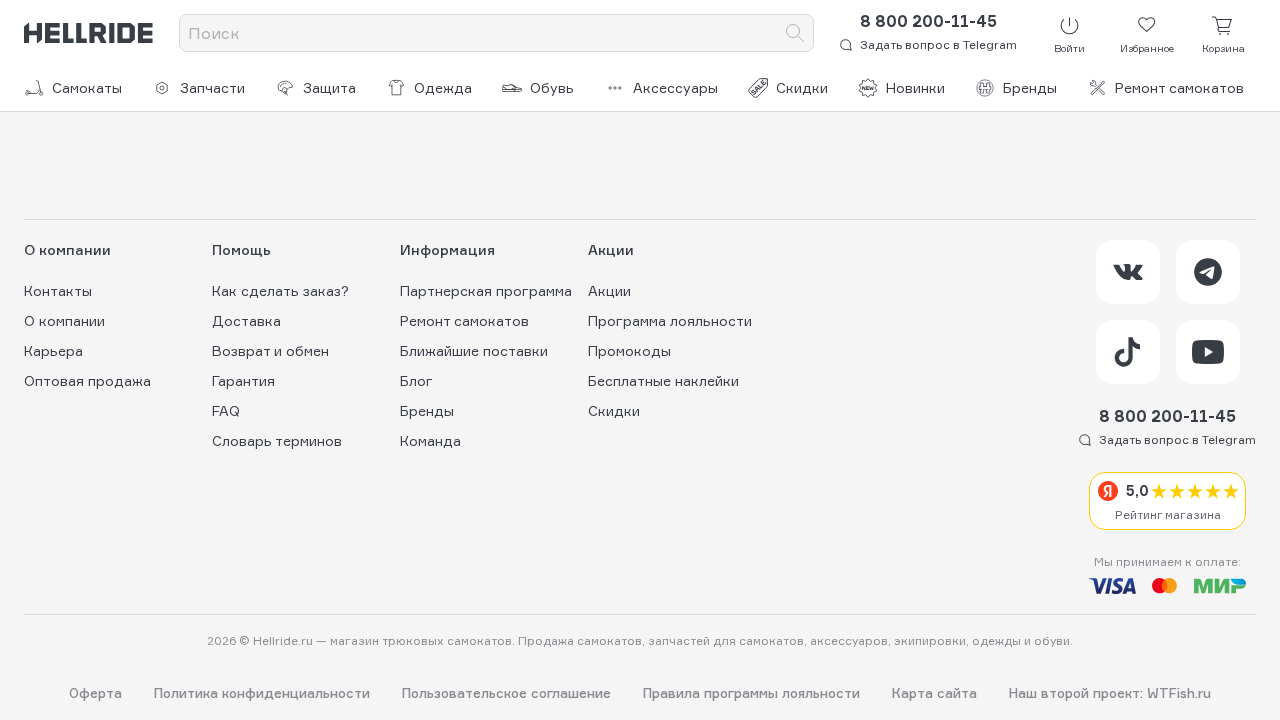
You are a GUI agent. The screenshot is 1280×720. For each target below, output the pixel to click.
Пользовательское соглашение (506, 693)
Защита (329, 87)
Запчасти (212, 87)
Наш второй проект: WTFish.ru (1110, 693)
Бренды (1030, 87)
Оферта (95, 693)
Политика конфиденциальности (262, 693)
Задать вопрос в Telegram (938, 44)
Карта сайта (934, 693)
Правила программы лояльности (751, 693)
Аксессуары (675, 87)
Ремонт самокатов (1179, 87)
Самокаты (87, 87)
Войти (1069, 48)
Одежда (443, 87)
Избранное (1147, 48)
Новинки (915, 87)
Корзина (1223, 48)
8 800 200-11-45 (928, 21)
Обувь (552, 87)
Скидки (802, 87)
